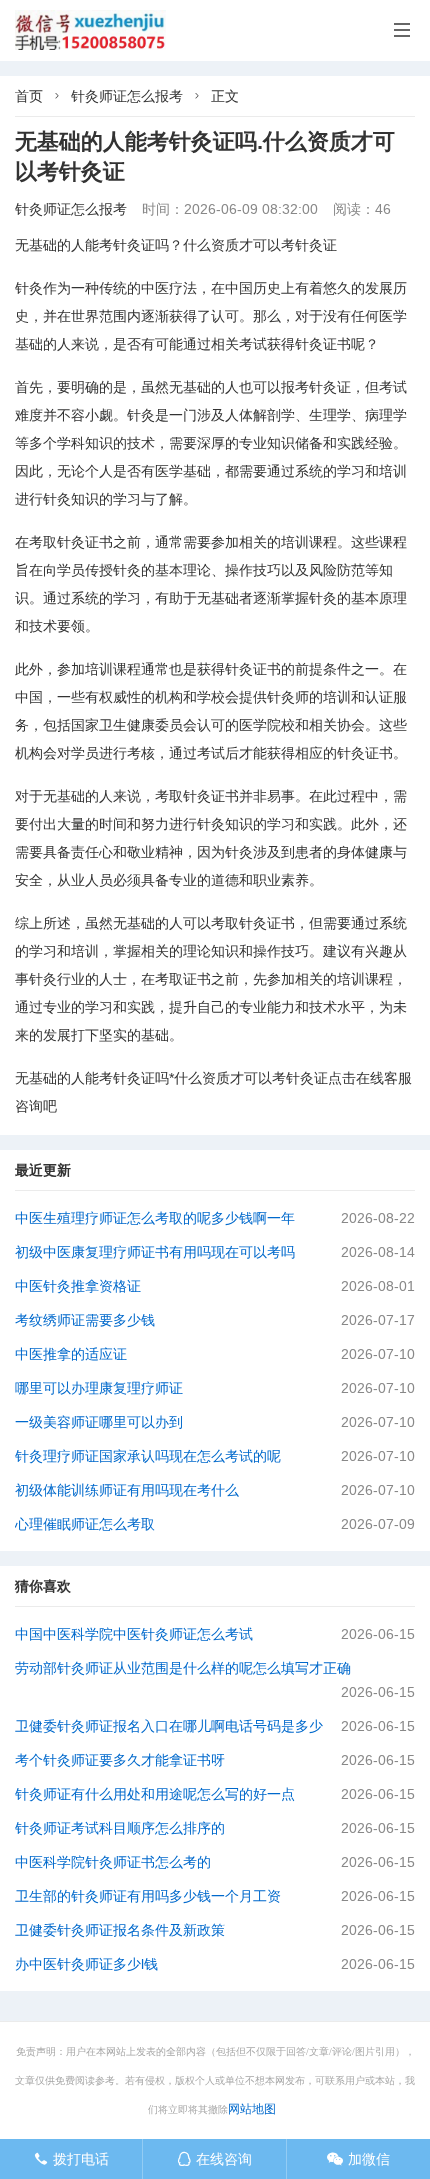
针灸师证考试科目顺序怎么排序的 (120, 1828)
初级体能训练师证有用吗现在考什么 (127, 1490)
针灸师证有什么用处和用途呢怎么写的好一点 (155, 1794)
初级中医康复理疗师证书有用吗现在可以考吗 (155, 1252)
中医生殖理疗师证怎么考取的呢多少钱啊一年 (155, 1218)
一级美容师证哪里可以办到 (99, 1422)
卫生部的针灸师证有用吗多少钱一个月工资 (148, 1896)
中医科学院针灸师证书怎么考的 (113, 1862)
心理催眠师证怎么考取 (85, 1524)
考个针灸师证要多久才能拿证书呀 (120, 1760)
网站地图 (252, 2109)
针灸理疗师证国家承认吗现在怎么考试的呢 (148, 1456)
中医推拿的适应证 (71, 1354)
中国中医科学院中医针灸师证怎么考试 (134, 1634)
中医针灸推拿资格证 (78, 1286)
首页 (29, 96)
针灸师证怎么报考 (127, 96)
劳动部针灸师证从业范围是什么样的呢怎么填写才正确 (183, 1668)
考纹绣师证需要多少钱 (85, 1320)
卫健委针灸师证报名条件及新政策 (120, 1930)
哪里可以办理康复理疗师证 (99, 1388)
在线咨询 (214, 2159)
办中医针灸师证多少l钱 (86, 1964)
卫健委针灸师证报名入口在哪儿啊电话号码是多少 (169, 1726)
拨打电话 (71, 2159)
